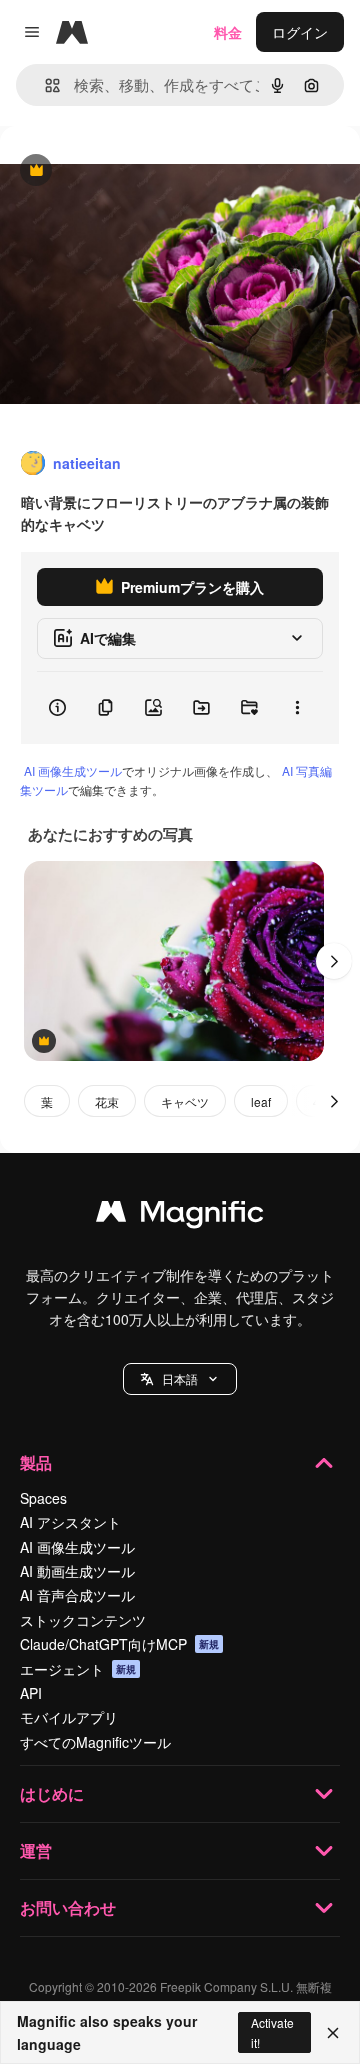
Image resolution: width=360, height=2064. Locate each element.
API (31, 1693)
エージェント (78, 1669)
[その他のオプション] (297, 708)
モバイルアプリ (69, 1717)
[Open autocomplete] (44, 85)
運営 (36, 1850)
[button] (180, 1379)
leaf (261, 1101)
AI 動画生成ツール (77, 1571)
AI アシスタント (70, 1522)
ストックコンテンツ (83, 1620)
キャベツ (185, 1101)
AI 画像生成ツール (73, 770)
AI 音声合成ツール (77, 1595)
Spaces (43, 1498)
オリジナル (137, 171)
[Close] (333, 2033)
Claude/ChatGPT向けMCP (119, 1644)
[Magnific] (180, 1216)
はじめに (52, 1793)
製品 (36, 1462)
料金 (228, 32)
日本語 (180, 1378)
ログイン (300, 32)
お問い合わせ (68, 1907)
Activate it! (272, 2032)
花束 (107, 1101)
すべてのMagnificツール (95, 1742)
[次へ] (334, 961)
